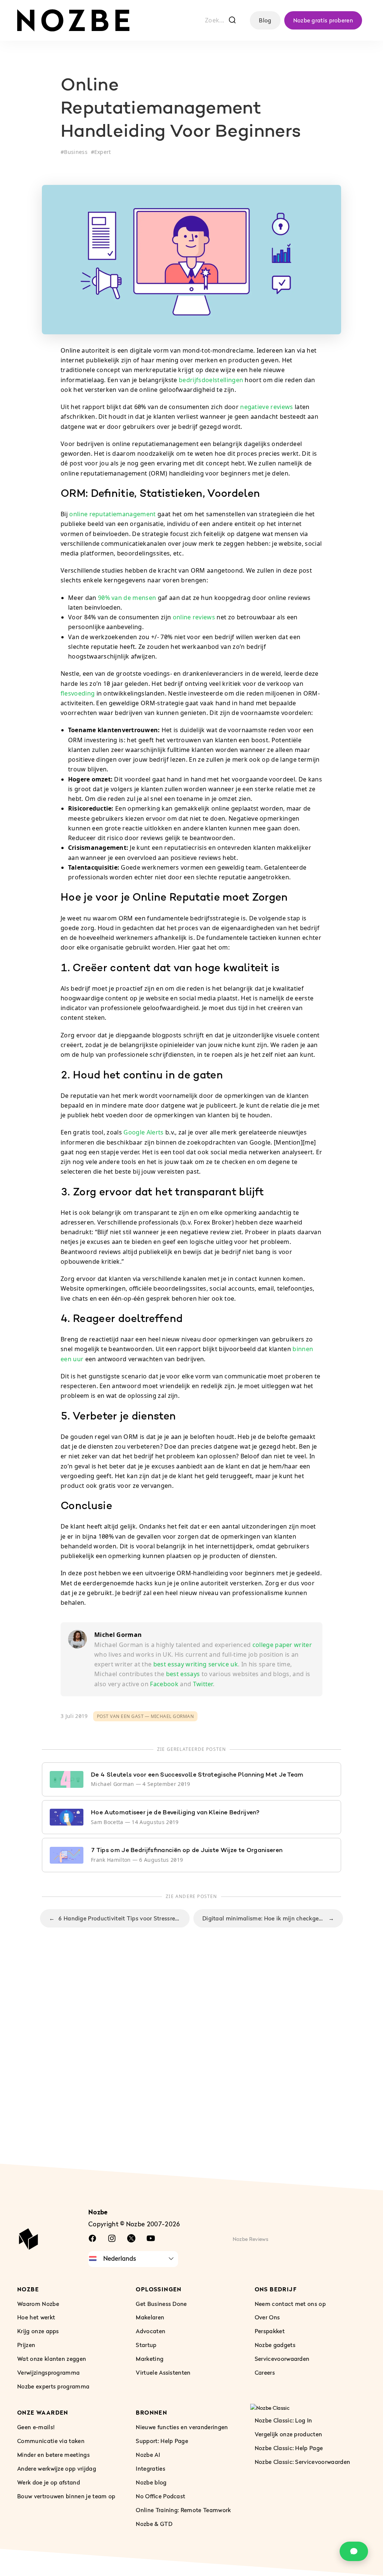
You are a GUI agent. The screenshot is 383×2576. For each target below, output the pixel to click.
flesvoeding (78, 693)
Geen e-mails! (36, 2427)
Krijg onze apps (38, 2331)
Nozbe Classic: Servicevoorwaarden (303, 2462)
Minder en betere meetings (53, 2455)
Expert (103, 152)
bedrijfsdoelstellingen (211, 380)
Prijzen (26, 2345)
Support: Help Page (162, 2441)
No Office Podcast (160, 2496)
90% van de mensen (127, 598)
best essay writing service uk (196, 1664)
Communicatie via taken (51, 2441)
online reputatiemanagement (112, 514)
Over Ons (267, 2318)
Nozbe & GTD (154, 2524)
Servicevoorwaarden (282, 2359)
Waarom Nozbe (38, 2304)
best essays (183, 1674)
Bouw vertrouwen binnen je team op (66, 2496)
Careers (265, 2373)
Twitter (203, 1684)
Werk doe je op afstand (49, 2482)
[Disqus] (191, 2062)
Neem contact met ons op (290, 2304)
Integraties (151, 2468)
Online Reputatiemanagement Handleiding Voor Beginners (181, 109)
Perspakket (270, 2331)
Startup (146, 2345)
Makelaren (150, 2318)
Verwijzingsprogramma (48, 2373)
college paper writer (282, 1645)
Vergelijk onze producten (289, 2434)
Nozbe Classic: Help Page (289, 2448)
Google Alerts (143, 1132)
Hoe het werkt (36, 2318)
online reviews (194, 617)
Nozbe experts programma (53, 2387)
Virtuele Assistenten (163, 2373)
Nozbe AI (148, 2455)
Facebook (164, 1684)
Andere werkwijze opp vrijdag (57, 2468)
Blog (265, 20)
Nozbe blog (151, 2482)
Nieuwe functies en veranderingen (182, 2427)
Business (76, 152)
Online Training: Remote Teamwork (183, 2510)
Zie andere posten (191, 1896)
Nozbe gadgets (275, 2345)
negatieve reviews (266, 407)
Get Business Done (161, 2304)
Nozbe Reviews (251, 2239)
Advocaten (151, 2331)
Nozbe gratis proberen (323, 20)
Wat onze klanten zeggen (52, 2359)
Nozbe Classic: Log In (284, 2420)
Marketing (150, 2359)
